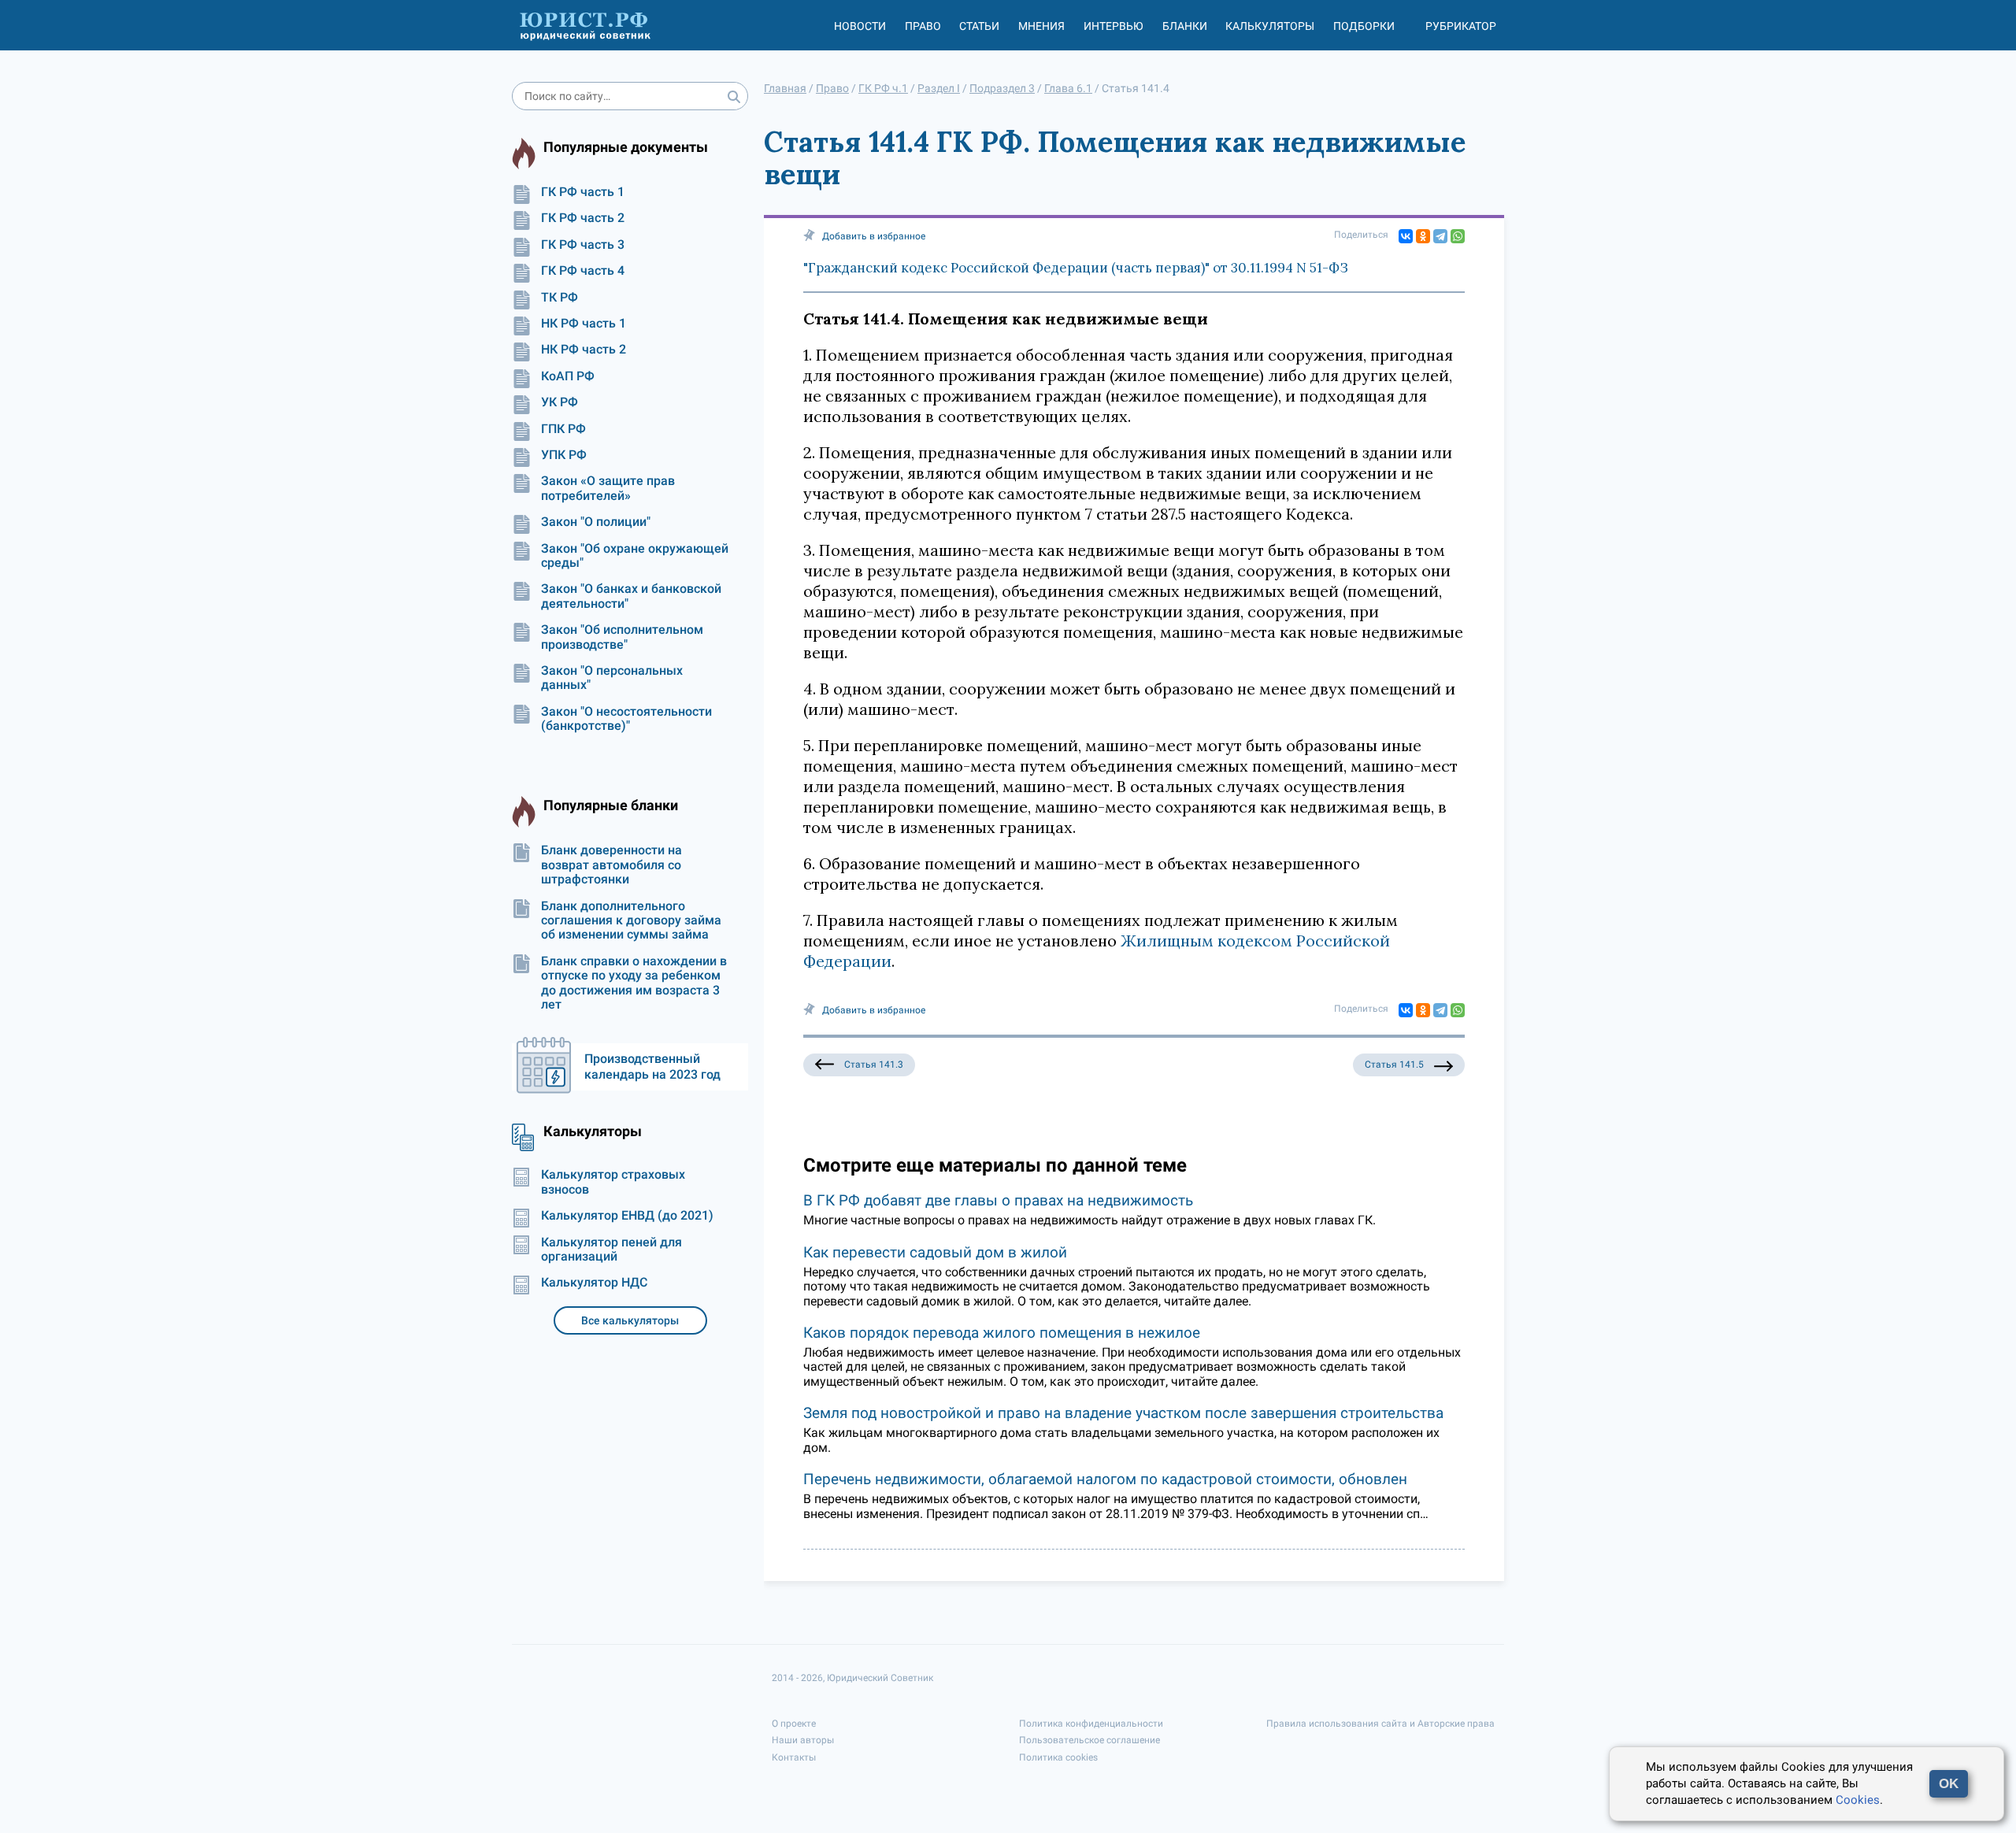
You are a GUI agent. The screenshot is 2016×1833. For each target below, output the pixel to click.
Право (923, 26)
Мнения (1041, 26)
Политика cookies (1058, 1757)
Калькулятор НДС (594, 1283)
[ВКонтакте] (1406, 236)
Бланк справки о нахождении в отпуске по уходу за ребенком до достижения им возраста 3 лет (634, 983)
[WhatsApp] (1458, 236)
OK (1949, 1784)
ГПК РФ (563, 429)
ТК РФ (560, 298)
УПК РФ (564, 455)
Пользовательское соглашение (1090, 1740)
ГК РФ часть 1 (583, 192)
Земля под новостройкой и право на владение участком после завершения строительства (1123, 1413)
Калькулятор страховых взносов (613, 1182)
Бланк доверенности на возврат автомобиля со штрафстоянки (611, 865)
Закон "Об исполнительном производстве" (622, 637)
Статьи (979, 26)
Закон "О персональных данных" (612, 678)
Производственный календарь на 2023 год (652, 1066)
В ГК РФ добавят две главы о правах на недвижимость (998, 1200)
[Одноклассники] (1423, 236)
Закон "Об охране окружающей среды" (635, 556)
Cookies (1858, 1800)
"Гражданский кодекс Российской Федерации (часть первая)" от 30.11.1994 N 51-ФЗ (1076, 268)
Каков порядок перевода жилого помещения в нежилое (1002, 1333)
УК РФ (560, 402)
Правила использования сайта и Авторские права (1380, 1724)
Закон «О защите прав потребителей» (608, 488)
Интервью (1114, 26)
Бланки (1185, 26)
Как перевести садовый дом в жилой (935, 1252)
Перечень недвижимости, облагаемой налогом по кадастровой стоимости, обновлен (1105, 1479)
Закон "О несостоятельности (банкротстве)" (626, 719)
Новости (860, 26)
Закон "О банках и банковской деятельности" (631, 596)
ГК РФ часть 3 (583, 245)
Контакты (794, 1757)
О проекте (794, 1724)
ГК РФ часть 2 (583, 218)
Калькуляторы (1270, 26)
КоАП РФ (568, 376)
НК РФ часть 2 (584, 350)
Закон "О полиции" (596, 522)
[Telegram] (1440, 236)
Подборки (1364, 26)
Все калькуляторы (630, 1320)
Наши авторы (803, 1740)
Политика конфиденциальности (1091, 1724)
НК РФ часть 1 (584, 324)
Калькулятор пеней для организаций (611, 1250)
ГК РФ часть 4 (583, 271)
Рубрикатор (1461, 26)
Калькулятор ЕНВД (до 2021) (627, 1216)
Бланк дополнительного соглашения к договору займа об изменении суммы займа (631, 921)
